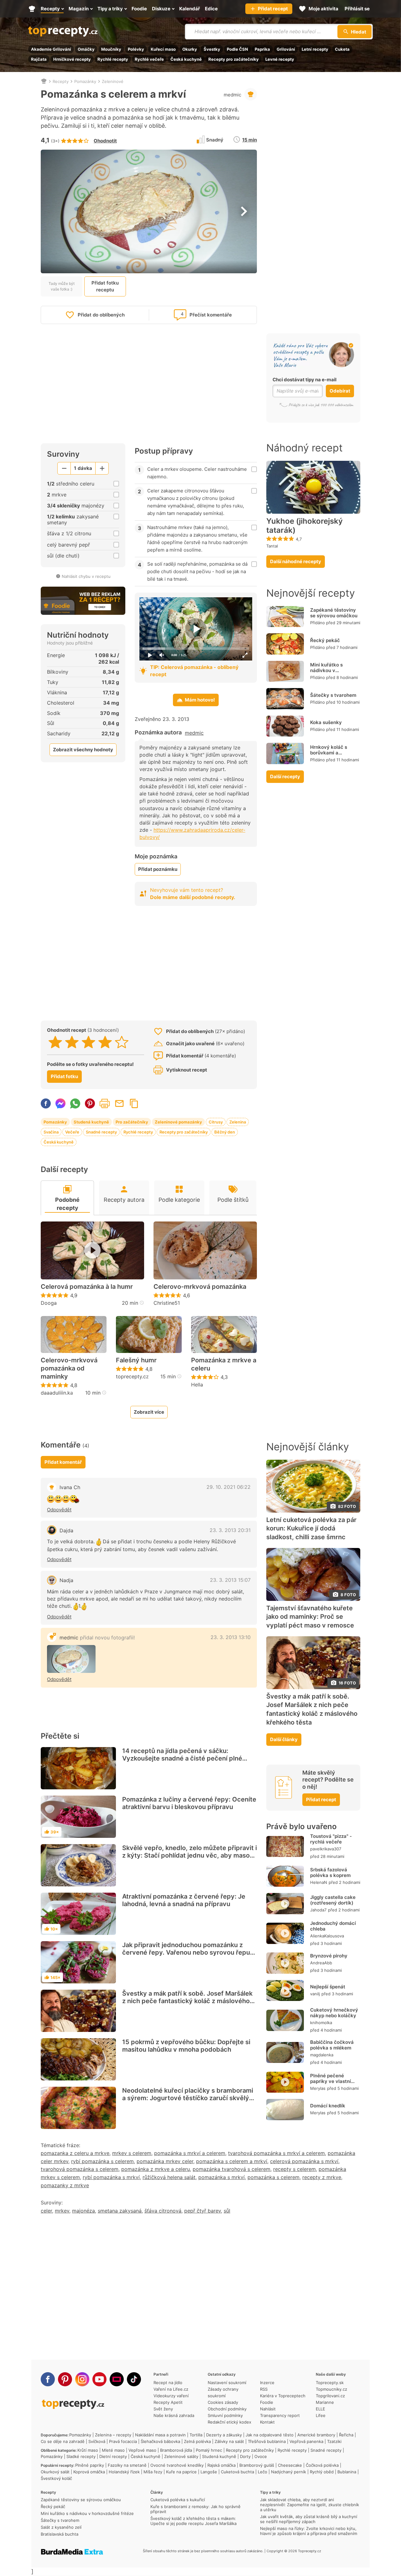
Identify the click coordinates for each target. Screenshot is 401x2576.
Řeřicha (346, 2435)
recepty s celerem (294, 2169)
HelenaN (319, 1882)
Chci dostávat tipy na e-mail (305, 380)
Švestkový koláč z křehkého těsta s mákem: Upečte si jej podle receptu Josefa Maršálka (193, 2521)
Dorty (245, 2456)
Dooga (49, 1303)
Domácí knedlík (328, 2106)
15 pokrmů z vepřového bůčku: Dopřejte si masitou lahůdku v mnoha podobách (186, 2046)
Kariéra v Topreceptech (283, 2396)
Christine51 (167, 1303)
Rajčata (39, 59)
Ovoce (261, 2456)
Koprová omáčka (89, 2472)
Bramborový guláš (257, 2465)
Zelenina (238, 1122)
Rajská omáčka (221, 2465)
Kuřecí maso (163, 49)
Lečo (263, 2472)
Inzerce (267, 2383)
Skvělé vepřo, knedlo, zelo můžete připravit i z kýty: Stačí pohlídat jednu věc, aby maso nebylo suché (190, 1855)
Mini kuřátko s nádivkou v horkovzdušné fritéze (334, 670)
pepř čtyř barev (203, 2211)
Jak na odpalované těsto (270, 2435)
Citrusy (216, 1122)
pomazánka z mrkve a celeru (156, 2169)
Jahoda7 (318, 1910)
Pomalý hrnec (209, 2450)
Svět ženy (163, 2409)
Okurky (190, 49)
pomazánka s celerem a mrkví (232, 2161)
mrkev (62, 2211)
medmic (232, 95)
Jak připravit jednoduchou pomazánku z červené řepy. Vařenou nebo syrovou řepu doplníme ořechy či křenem (186, 1952)
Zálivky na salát (229, 2441)
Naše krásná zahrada (174, 2415)
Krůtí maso (88, 2450)
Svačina (51, 1132)
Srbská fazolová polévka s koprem (330, 1872)
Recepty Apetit (168, 2402)
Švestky (212, 49)
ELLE (320, 2409)
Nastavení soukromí (227, 2383)
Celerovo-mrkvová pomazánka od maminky (69, 1368)
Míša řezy (153, 2472)
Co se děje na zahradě (63, 2441)
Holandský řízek (124, 2472)
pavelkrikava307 (326, 1849)
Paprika (262, 49)
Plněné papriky (90, 2465)
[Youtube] (99, 2379)
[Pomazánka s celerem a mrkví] (71, 1659)
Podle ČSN (237, 49)
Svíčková (97, 2441)
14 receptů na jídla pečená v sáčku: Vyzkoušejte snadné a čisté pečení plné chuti (182, 1758)
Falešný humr (136, 1360)
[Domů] (44, 81)
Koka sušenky (326, 722)
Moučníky (111, 49)
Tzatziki (334, 2441)
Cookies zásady (223, 2402)
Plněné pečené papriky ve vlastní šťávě (331, 2081)
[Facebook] (48, 2379)
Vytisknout (105, 1103)
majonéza (83, 2211)
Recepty (61, 81)
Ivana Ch (70, 1487)
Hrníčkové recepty (72, 59)
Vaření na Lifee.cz (171, 2389)
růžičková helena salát (169, 2177)
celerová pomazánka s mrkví (304, 2161)
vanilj (315, 1994)
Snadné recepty (101, 1132)
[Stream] (117, 2379)
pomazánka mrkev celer (165, 2161)
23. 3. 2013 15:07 (230, 1580)
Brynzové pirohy (329, 1956)
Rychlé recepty (113, 59)
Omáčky (86, 49)
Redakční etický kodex (229, 2422)
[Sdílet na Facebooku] (46, 1103)
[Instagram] (82, 2379)
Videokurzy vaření (171, 2396)
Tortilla (196, 2435)
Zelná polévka (197, 2441)
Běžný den (225, 1132)
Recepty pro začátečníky (234, 59)
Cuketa (342, 49)
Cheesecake (290, 2465)
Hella (197, 1385)
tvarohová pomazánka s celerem (80, 2169)
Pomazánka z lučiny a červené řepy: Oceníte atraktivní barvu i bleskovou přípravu (189, 1803)
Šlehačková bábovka (160, 2441)
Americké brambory (316, 2435)
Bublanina (347, 2472)
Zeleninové (113, 81)
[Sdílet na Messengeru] (60, 1103)
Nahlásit (268, 2409)
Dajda (66, 1530)
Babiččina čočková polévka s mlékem (332, 2045)
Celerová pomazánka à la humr (87, 1287)
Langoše (209, 2472)
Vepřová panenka (306, 2441)
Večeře (72, 1132)
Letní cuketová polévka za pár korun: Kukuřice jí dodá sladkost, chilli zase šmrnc (311, 1529)
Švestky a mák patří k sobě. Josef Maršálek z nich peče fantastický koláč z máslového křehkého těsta (187, 2001)
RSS (264, 2389)
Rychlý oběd (322, 2472)
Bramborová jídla (176, 2450)
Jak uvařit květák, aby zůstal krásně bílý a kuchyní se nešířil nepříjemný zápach (309, 2519)
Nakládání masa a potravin (160, 2435)
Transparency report (280, 2415)
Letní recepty (315, 49)
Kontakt (267, 2422)
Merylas (318, 2088)
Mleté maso (113, 2450)
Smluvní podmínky (225, 2415)
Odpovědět (59, 1510)
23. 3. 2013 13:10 (231, 1637)
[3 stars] (89, 1042)
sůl (227, 2211)
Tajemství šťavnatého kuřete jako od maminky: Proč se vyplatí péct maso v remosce (310, 1617)
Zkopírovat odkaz (134, 1103)
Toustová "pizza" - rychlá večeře (331, 1839)
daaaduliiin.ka (57, 1393)
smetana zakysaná (120, 2211)
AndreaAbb (321, 1963)
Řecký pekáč (325, 640)
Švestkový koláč (56, 2478)
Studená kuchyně (91, 1122)
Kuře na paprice (181, 2472)
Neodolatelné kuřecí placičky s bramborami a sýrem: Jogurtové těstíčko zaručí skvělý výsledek (188, 2098)
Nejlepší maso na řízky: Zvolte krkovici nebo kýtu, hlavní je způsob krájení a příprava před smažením (309, 2531)
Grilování (286, 49)
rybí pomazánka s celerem (102, 2161)
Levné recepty (280, 59)
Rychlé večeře (149, 59)
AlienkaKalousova (327, 1936)
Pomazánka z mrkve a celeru (224, 1364)
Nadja (66, 1580)
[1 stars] (55, 1042)
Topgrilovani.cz (330, 2396)
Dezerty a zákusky (224, 2435)
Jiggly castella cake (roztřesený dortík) (333, 1900)
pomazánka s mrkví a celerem (190, 2153)
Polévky (136, 49)
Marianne (325, 2402)
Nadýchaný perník (289, 2472)
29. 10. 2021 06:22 (229, 1487)
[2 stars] (72, 1042)
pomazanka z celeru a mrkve (75, 2153)
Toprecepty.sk (330, 2383)
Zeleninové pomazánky (178, 1122)
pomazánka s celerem (273, 2177)
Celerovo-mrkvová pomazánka (200, 1287)
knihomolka (321, 2023)
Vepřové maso (142, 2450)
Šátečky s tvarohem (333, 695)
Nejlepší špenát (328, 1987)
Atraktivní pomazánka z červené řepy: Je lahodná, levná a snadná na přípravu (184, 1900)
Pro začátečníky (132, 1122)
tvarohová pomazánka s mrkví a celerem (276, 2153)
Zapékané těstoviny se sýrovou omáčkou (334, 613)
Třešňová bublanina (267, 2441)
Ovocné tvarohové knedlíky (177, 2465)
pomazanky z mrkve (65, 2185)
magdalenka (322, 2055)
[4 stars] (105, 1042)
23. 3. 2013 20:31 (230, 1530)
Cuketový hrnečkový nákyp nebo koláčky (334, 2013)
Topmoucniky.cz (331, 2389)
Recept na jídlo (168, 2383)
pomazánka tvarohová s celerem (232, 2169)
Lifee (321, 2415)
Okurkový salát (55, 2472)
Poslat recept (119, 1103)
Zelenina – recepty (113, 2435)
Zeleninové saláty (181, 2456)
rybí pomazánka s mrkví (111, 2177)
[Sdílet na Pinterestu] (90, 1103)
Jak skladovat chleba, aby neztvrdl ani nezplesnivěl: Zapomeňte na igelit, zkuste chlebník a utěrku (310, 2505)
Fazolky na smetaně (127, 2465)
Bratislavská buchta (60, 2534)
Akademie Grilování (51, 49)
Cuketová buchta (237, 2472)
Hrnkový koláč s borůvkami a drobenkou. (329, 753)
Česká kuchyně (186, 59)
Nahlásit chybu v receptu (86, 576)
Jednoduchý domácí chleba (333, 1926)
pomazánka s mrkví (221, 2177)
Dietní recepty (113, 2456)
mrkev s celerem (132, 2153)
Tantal (272, 546)
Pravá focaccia (123, 2441)
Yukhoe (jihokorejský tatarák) (305, 526)
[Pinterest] (65, 2379)
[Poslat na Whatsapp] (75, 1103)
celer (46, 2211)
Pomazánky (85, 81)
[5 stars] (122, 1042)
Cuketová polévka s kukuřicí (178, 2500)
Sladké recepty (81, 2456)
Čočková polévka (322, 2465)
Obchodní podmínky (227, 2409)
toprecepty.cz (132, 1376)
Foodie (267, 2402)
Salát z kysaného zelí (61, 2527)
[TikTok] (134, 2379)
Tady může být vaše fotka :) (62, 286)
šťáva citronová (163, 2211)
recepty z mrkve (322, 2177)
